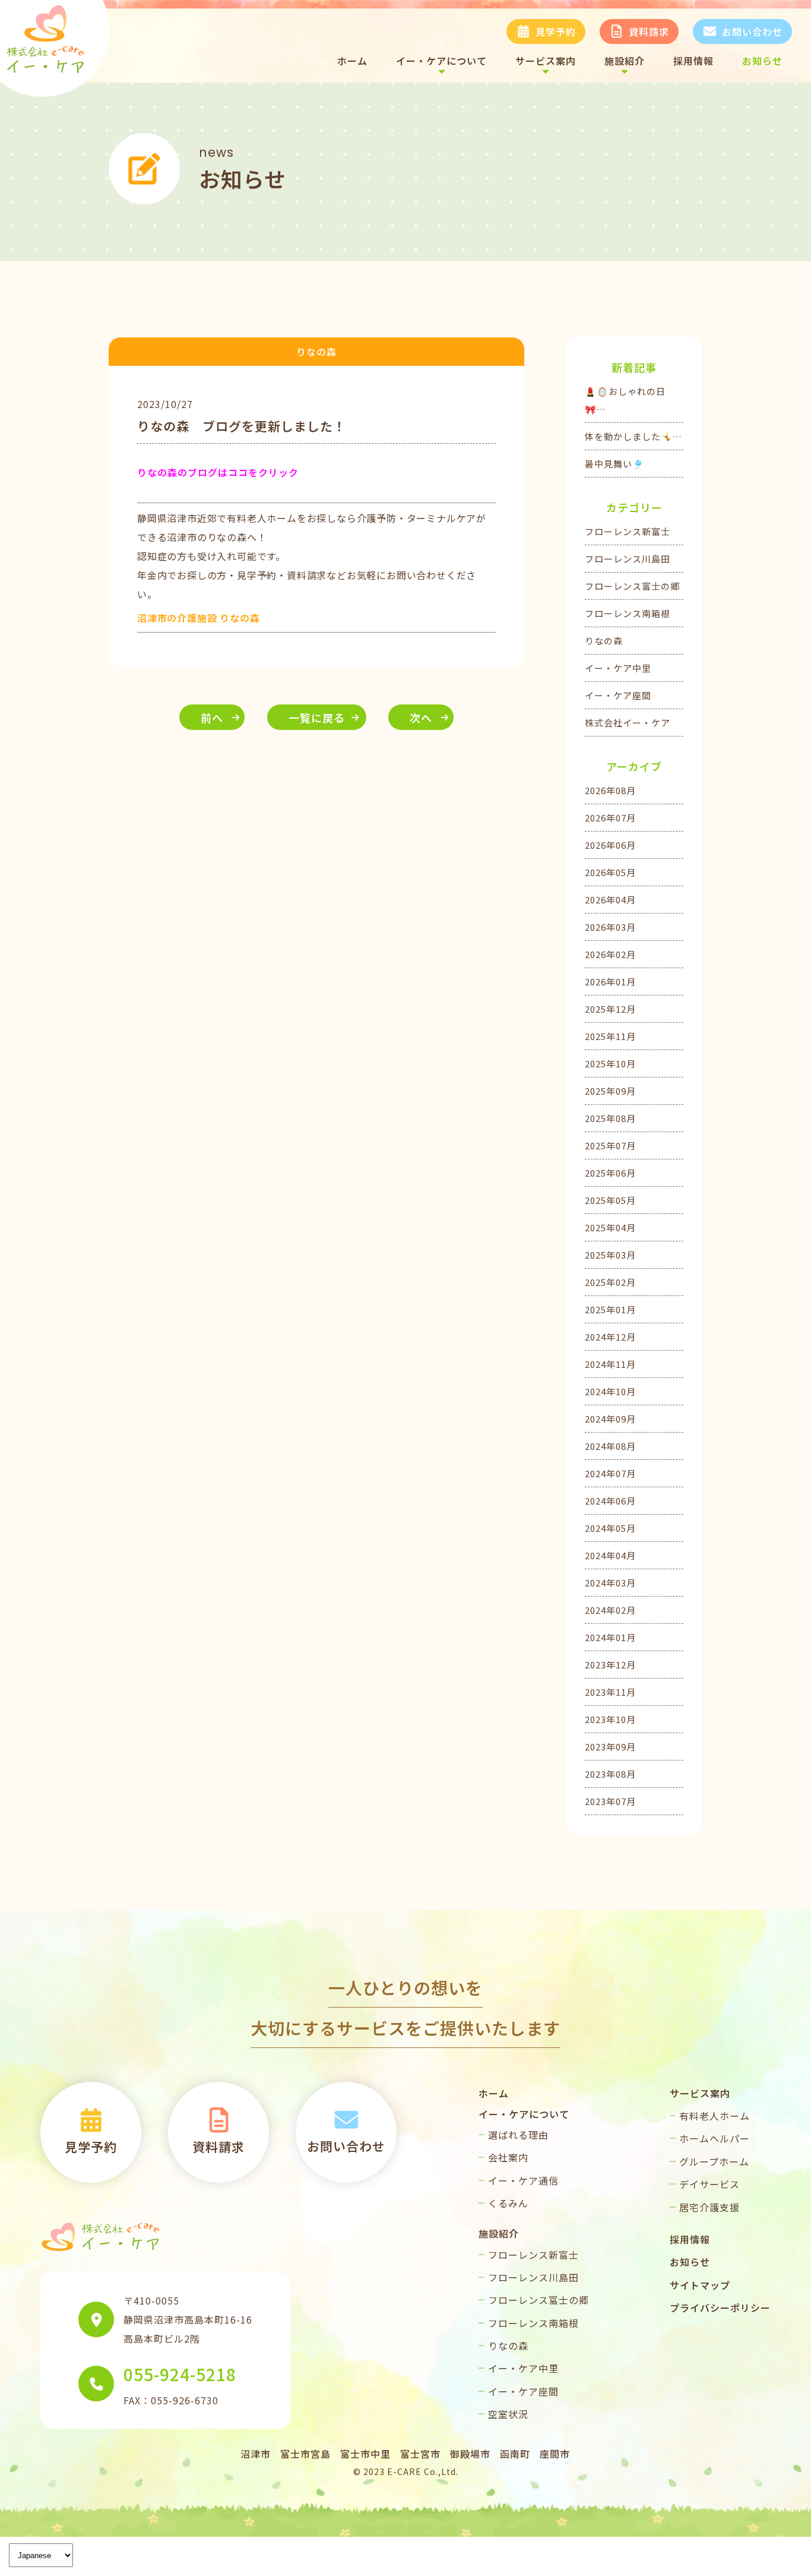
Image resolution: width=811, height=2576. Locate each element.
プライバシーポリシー (720, 2308)
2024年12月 (610, 1337)
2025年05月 (610, 1200)
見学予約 (556, 31)
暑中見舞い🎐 (614, 464)
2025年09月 (610, 1091)
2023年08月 (610, 1774)
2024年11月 (610, 1364)
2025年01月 (610, 1309)
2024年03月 (610, 1583)
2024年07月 (610, 1473)
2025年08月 (610, 1118)
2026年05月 (610, 872)
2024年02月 (610, 1610)
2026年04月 (610, 900)
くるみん (508, 2203)
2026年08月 (610, 790)
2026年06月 (610, 845)
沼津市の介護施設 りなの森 (198, 618)
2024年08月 (610, 1446)
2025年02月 (610, 1282)
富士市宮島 (305, 2454)
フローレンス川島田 (628, 559)
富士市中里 (365, 2454)
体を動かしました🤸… (633, 436)
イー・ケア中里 (618, 668)
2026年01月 (610, 982)
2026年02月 (610, 954)
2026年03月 (610, 927)
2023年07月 (610, 1801)
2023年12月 (610, 1665)
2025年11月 (610, 1036)
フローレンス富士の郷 (632, 586)
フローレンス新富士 (628, 531)
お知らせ (762, 61)
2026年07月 (610, 818)
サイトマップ (700, 2285)
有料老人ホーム (715, 2116)
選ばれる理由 (518, 2135)
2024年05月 (610, 1528)
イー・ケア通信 (523, 2180)
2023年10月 (610, 1719)
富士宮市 (420, 2454)
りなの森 (604, 641)
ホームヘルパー (715, 2138)
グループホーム (714, 2161)
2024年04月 (610, 1555)
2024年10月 (610, 1391)
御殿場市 (470, 2454)
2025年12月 (610, 1009)
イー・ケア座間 (618, 695)
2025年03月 (610, 1255)
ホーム (352, 61)
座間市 (555, 2454)
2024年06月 (610, 1501)
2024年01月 (610, 1637)
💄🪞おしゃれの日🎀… (625, 400)
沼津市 (256, 2454)
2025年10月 (610, 1063)
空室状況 (508, 2414)
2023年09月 (610, 1747)
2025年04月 (610, 1227)
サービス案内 (546, 61)
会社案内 (508, 2157)
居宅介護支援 (709, 2207)
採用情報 (693, 61)
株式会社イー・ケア (628, 723)
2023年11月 (610, 1692)
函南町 (515, 2454)
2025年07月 (610, 1145)
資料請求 (649, 31)
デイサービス (709, 2184)
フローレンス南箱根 (628, 613)
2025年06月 (610, 1173)
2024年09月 (610, 1419)
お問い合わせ (752, 31)
